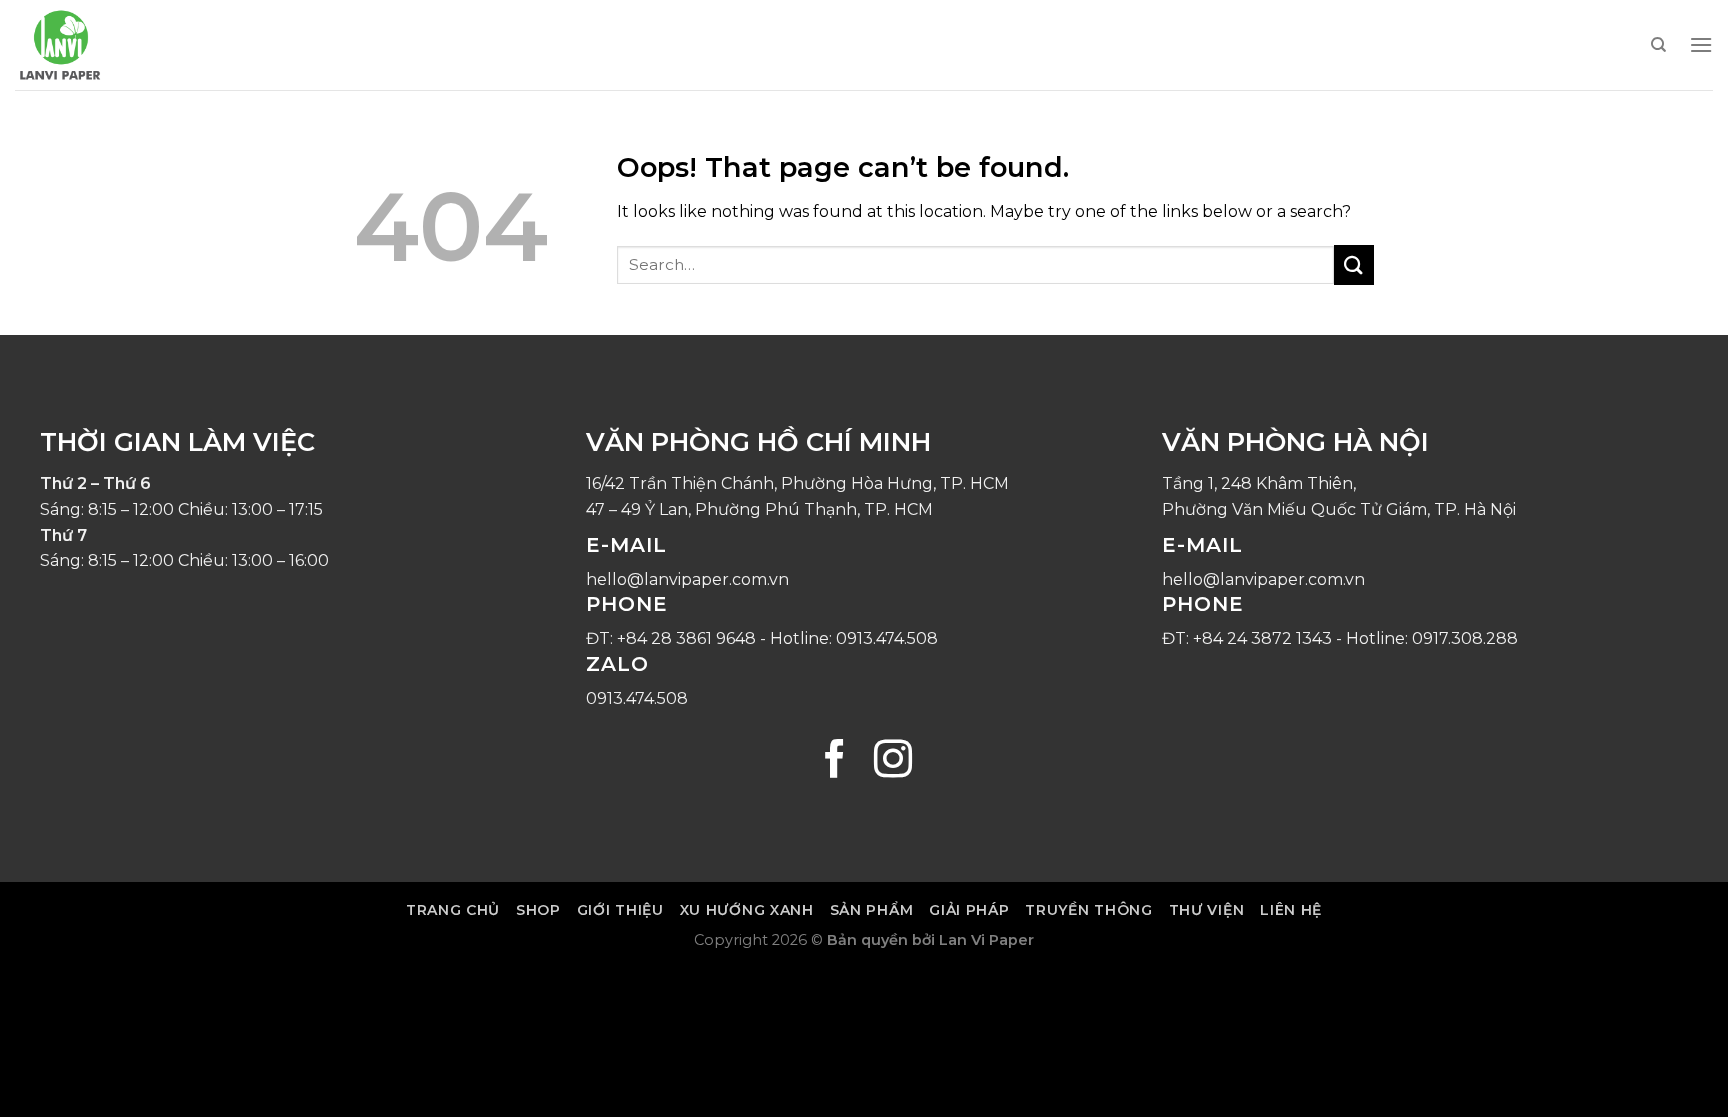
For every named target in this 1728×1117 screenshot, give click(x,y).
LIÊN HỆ (1291, 910)
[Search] (1658, 45)
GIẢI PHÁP (969, 910)
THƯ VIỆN (1207, 910)
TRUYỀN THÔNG (1088, 910)
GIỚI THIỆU (620, 910)
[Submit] (1354, 264)
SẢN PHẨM (872, 910)
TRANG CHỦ (453, 910)
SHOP (538, 910)
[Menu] (1701, 44)
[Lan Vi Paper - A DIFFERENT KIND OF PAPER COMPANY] (115, 45)
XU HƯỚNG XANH (747, 910)
